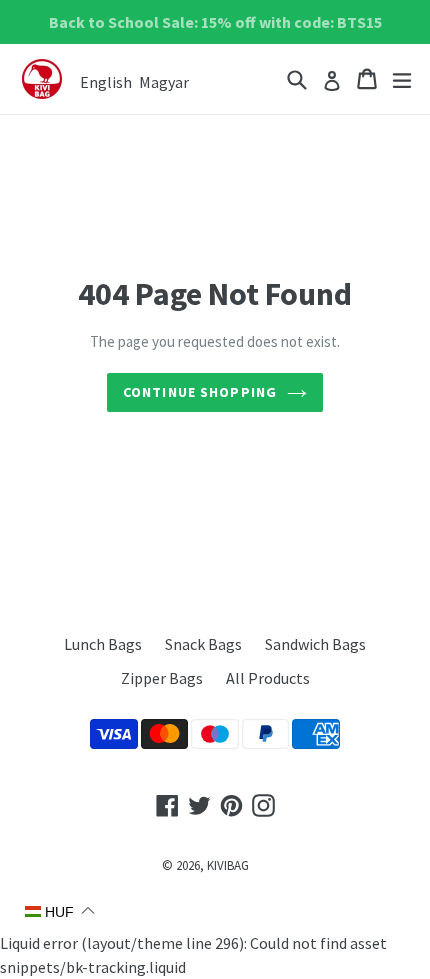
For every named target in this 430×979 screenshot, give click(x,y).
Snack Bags (203, 644)
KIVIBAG (228, 865)
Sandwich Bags (315, 644)
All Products (268, 678)
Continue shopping (200, 392)
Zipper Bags (162, 678)
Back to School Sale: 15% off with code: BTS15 (215, 22)
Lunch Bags (103, 644)
